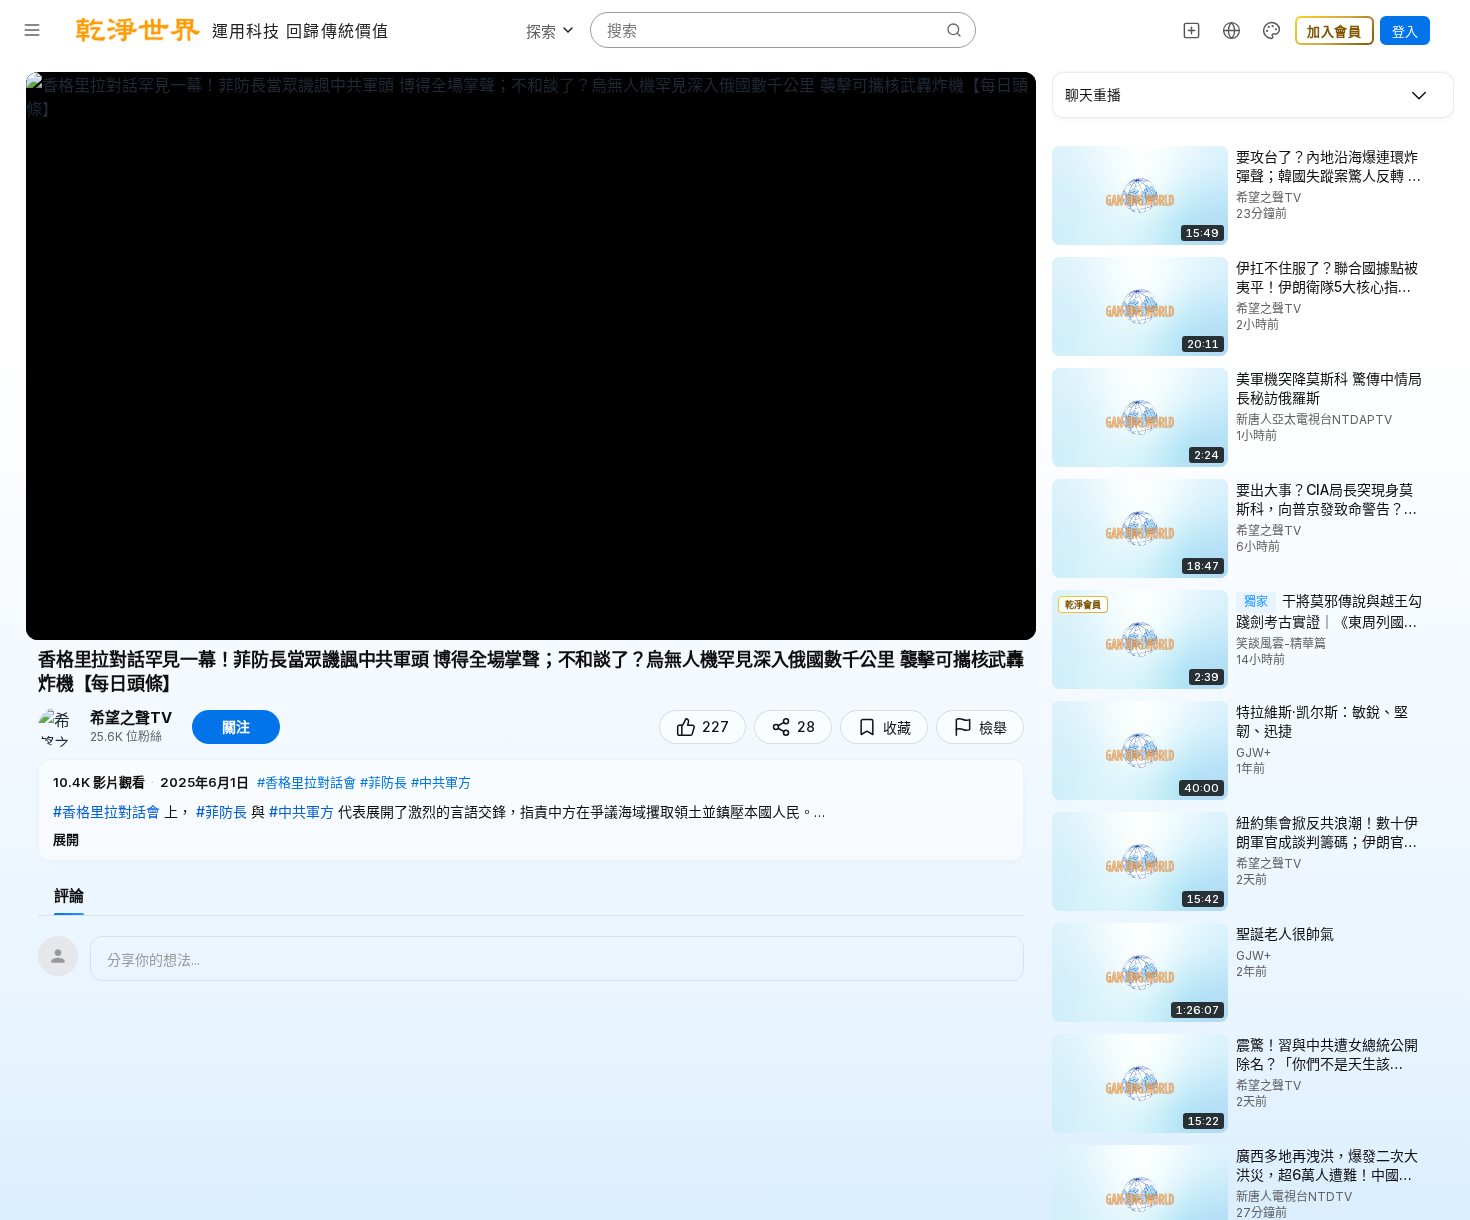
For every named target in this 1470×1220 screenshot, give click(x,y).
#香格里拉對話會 (306, 782)
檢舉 (993, 727)
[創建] (1192, 30)
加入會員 (1334, 31)
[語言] (1232, 30)
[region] (531, 356)
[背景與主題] (1272, 30)
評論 (69, 895)
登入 (1405, 31)
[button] (531, 810)
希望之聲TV (131, 718)
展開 (66, 839)
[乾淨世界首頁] (138, 30)
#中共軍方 (441, 782)
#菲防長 (383, 782)
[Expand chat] (1419, 95)
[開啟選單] (32, 30)
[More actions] (1440, 156)
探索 (541, 31)
